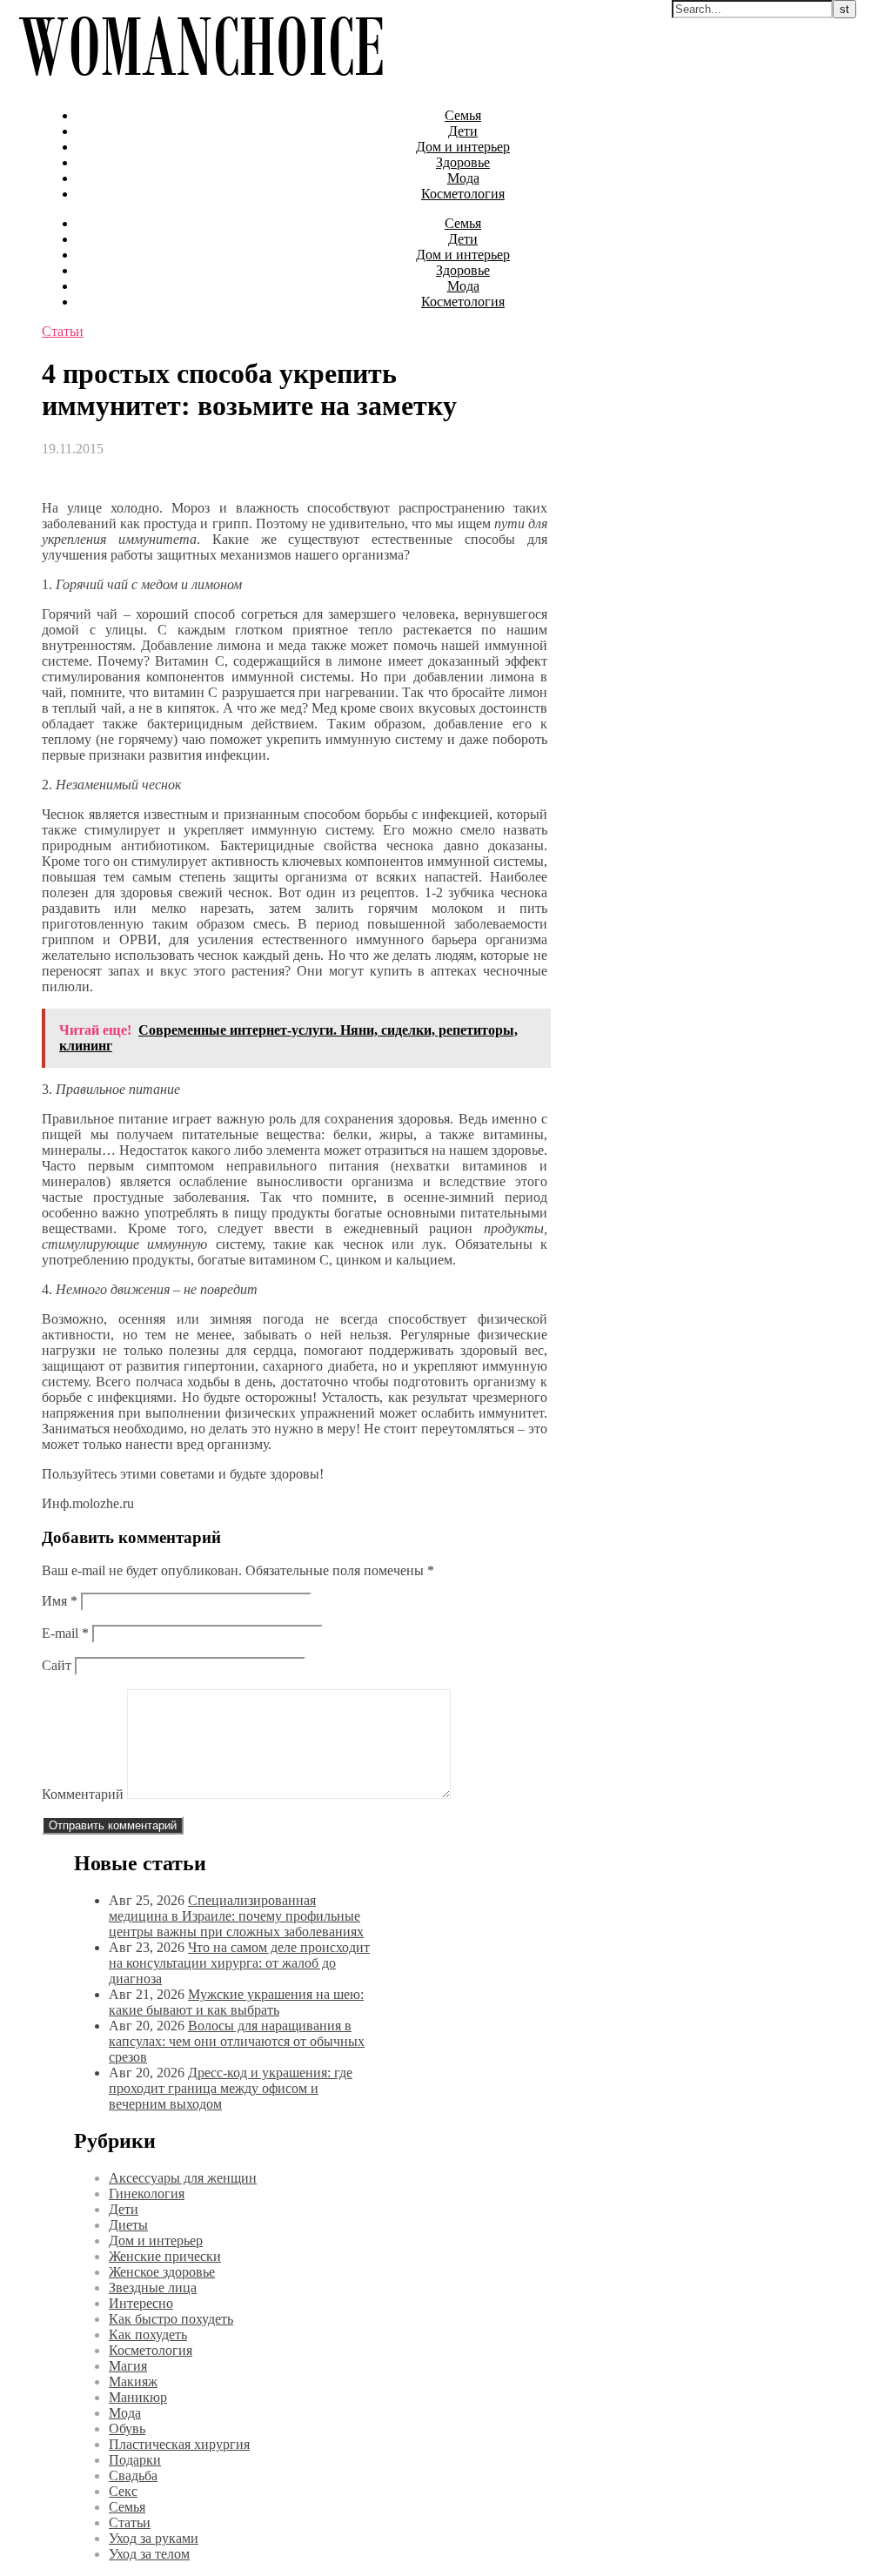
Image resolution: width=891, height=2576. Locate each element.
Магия (128, 2366)
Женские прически (165, 2256)
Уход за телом (149, 2554)
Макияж (133, 2381)
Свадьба (133, 2475)
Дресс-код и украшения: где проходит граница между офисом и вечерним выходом (231, 2088)
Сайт (57, 1665)
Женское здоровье (162, 2272)
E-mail (65, 1633)
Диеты (128, 2225)
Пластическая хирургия (179, 2444)
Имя (60, 1601)
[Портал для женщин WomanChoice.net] (201, 86)
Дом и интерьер (463, 147)
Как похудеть (148, 2334)
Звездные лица (153, 2288)
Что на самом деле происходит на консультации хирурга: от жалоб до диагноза (239, 1963)
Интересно (141, 2303)
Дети (463, 131)
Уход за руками (154, 2538)
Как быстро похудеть (171, 2319)
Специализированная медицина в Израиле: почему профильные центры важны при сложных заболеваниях (236, 1916)
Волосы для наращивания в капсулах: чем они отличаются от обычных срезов (237, 2041)
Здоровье (463, 162)
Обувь (127, 2428)
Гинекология (147, 2194)
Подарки (135, 2460)
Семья (463, 115)
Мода (463, 178)
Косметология (463, 194)
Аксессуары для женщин (183, 2178)
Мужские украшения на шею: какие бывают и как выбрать (236, 2002)
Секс (123, 2491)
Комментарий (83, 1794)
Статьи (63, 331)
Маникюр (138, 2397)
